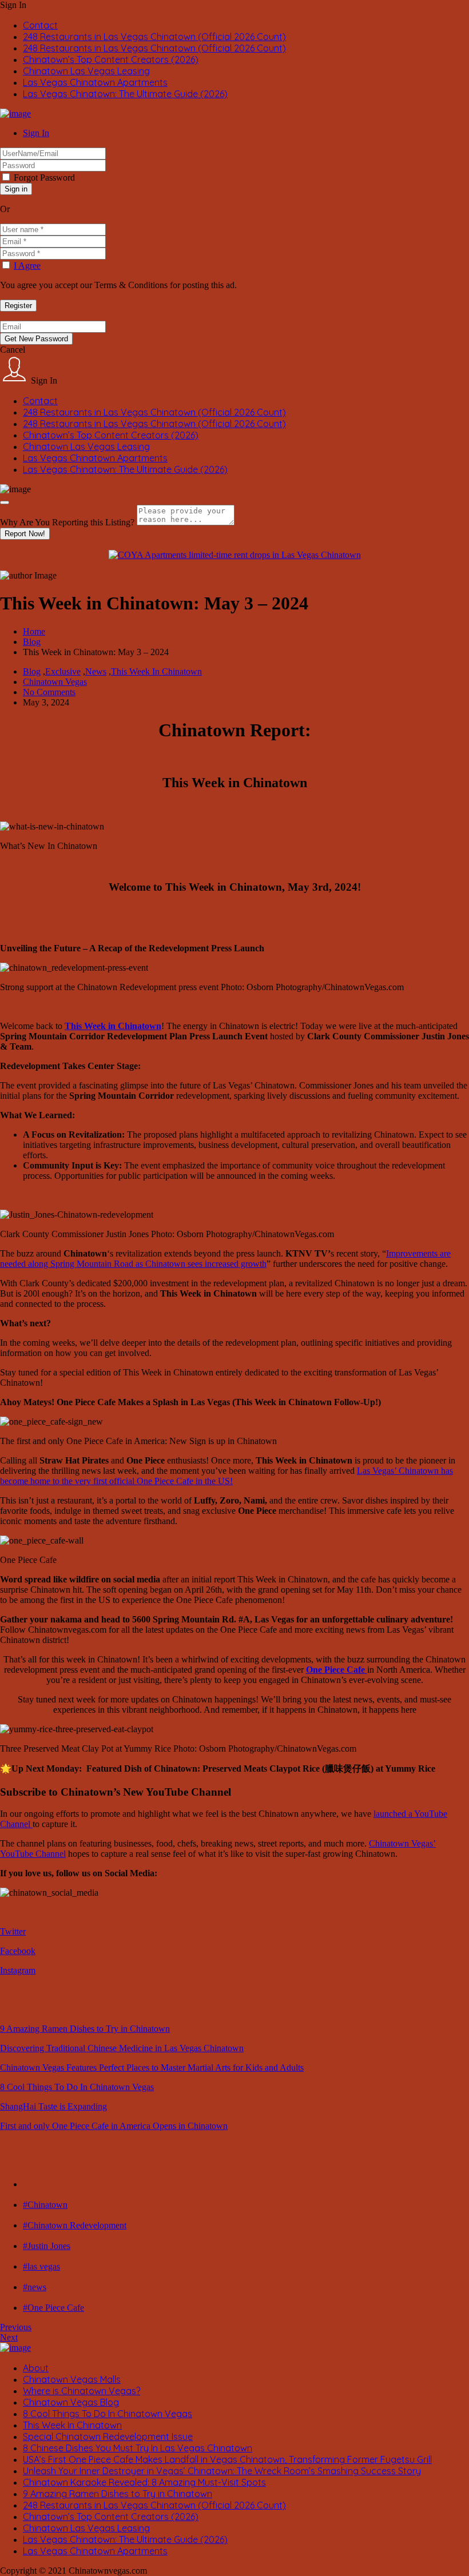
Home (34, 631)
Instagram (18, 1970)
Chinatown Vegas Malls (72, 2379)
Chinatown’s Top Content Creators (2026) (111, 59)
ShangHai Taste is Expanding (53, 2106)
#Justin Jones (47, 2246)
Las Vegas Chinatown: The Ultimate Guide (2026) (125, 94)
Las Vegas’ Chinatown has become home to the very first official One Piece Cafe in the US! (226, 1476)
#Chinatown (45, 2205)
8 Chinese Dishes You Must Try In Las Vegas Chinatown (138, 2448)
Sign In (36, 133)
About (36, 2368)
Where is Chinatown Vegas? (82, 2391)
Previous (16, 2327)
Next (9, 2337)
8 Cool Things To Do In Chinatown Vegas (77, 2087)
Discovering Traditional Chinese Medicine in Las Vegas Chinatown (122, 2048)
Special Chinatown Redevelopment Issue (108, 2437)
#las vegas (41, 2266)
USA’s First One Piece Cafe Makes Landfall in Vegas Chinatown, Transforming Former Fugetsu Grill (227, 2459)
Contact (40, 25)
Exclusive (63, 671)
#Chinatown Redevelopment (75, 2225)
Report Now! (25, 534)
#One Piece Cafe (53, 2308)
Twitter (13, 1931)
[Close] (5, 503)
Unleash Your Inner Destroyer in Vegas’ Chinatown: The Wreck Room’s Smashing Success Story (222, 2471)
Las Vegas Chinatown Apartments (95, 82)
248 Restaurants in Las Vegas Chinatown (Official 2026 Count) (154, 37)
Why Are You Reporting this (67, 522)
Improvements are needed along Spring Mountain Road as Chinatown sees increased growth (225, 1259)
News (96, 671)
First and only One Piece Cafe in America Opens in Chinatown (114, 2126)
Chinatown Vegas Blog (71, 2402)
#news (35, 2287)
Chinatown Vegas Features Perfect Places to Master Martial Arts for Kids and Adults (152, 2067)
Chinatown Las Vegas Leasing (86, 71)
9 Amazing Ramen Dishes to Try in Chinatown (85, 2029)
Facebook (18, 1951)
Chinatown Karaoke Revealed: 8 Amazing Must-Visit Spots (144, 2482)
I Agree (27, 266)
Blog (32, 642)
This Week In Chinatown (156, 671)
